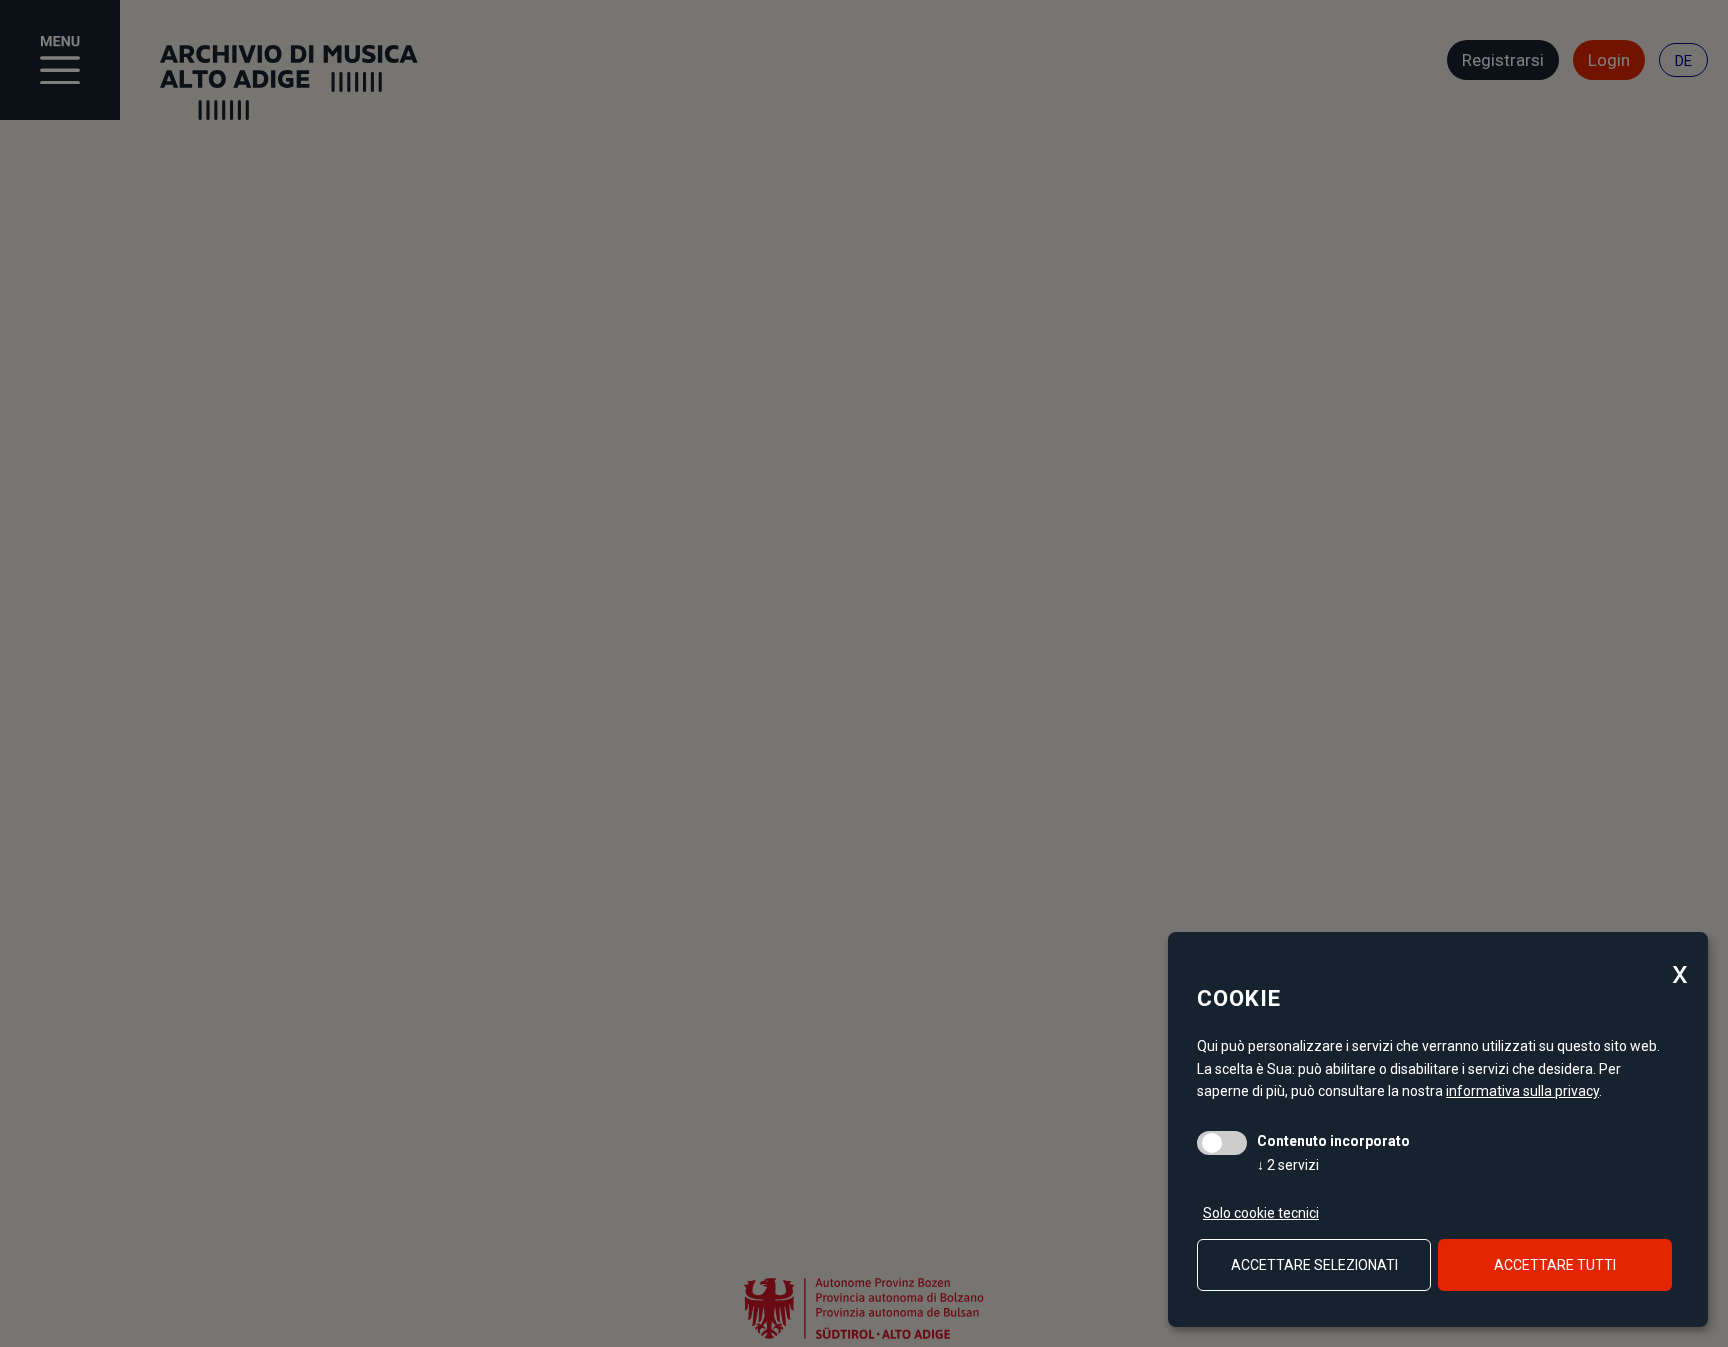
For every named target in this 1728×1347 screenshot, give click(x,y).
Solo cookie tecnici (1261, 1213)
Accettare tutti (1555, 1265)
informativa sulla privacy (1522, 1091)
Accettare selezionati (1314, 1265)
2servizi (1288, 1165)
